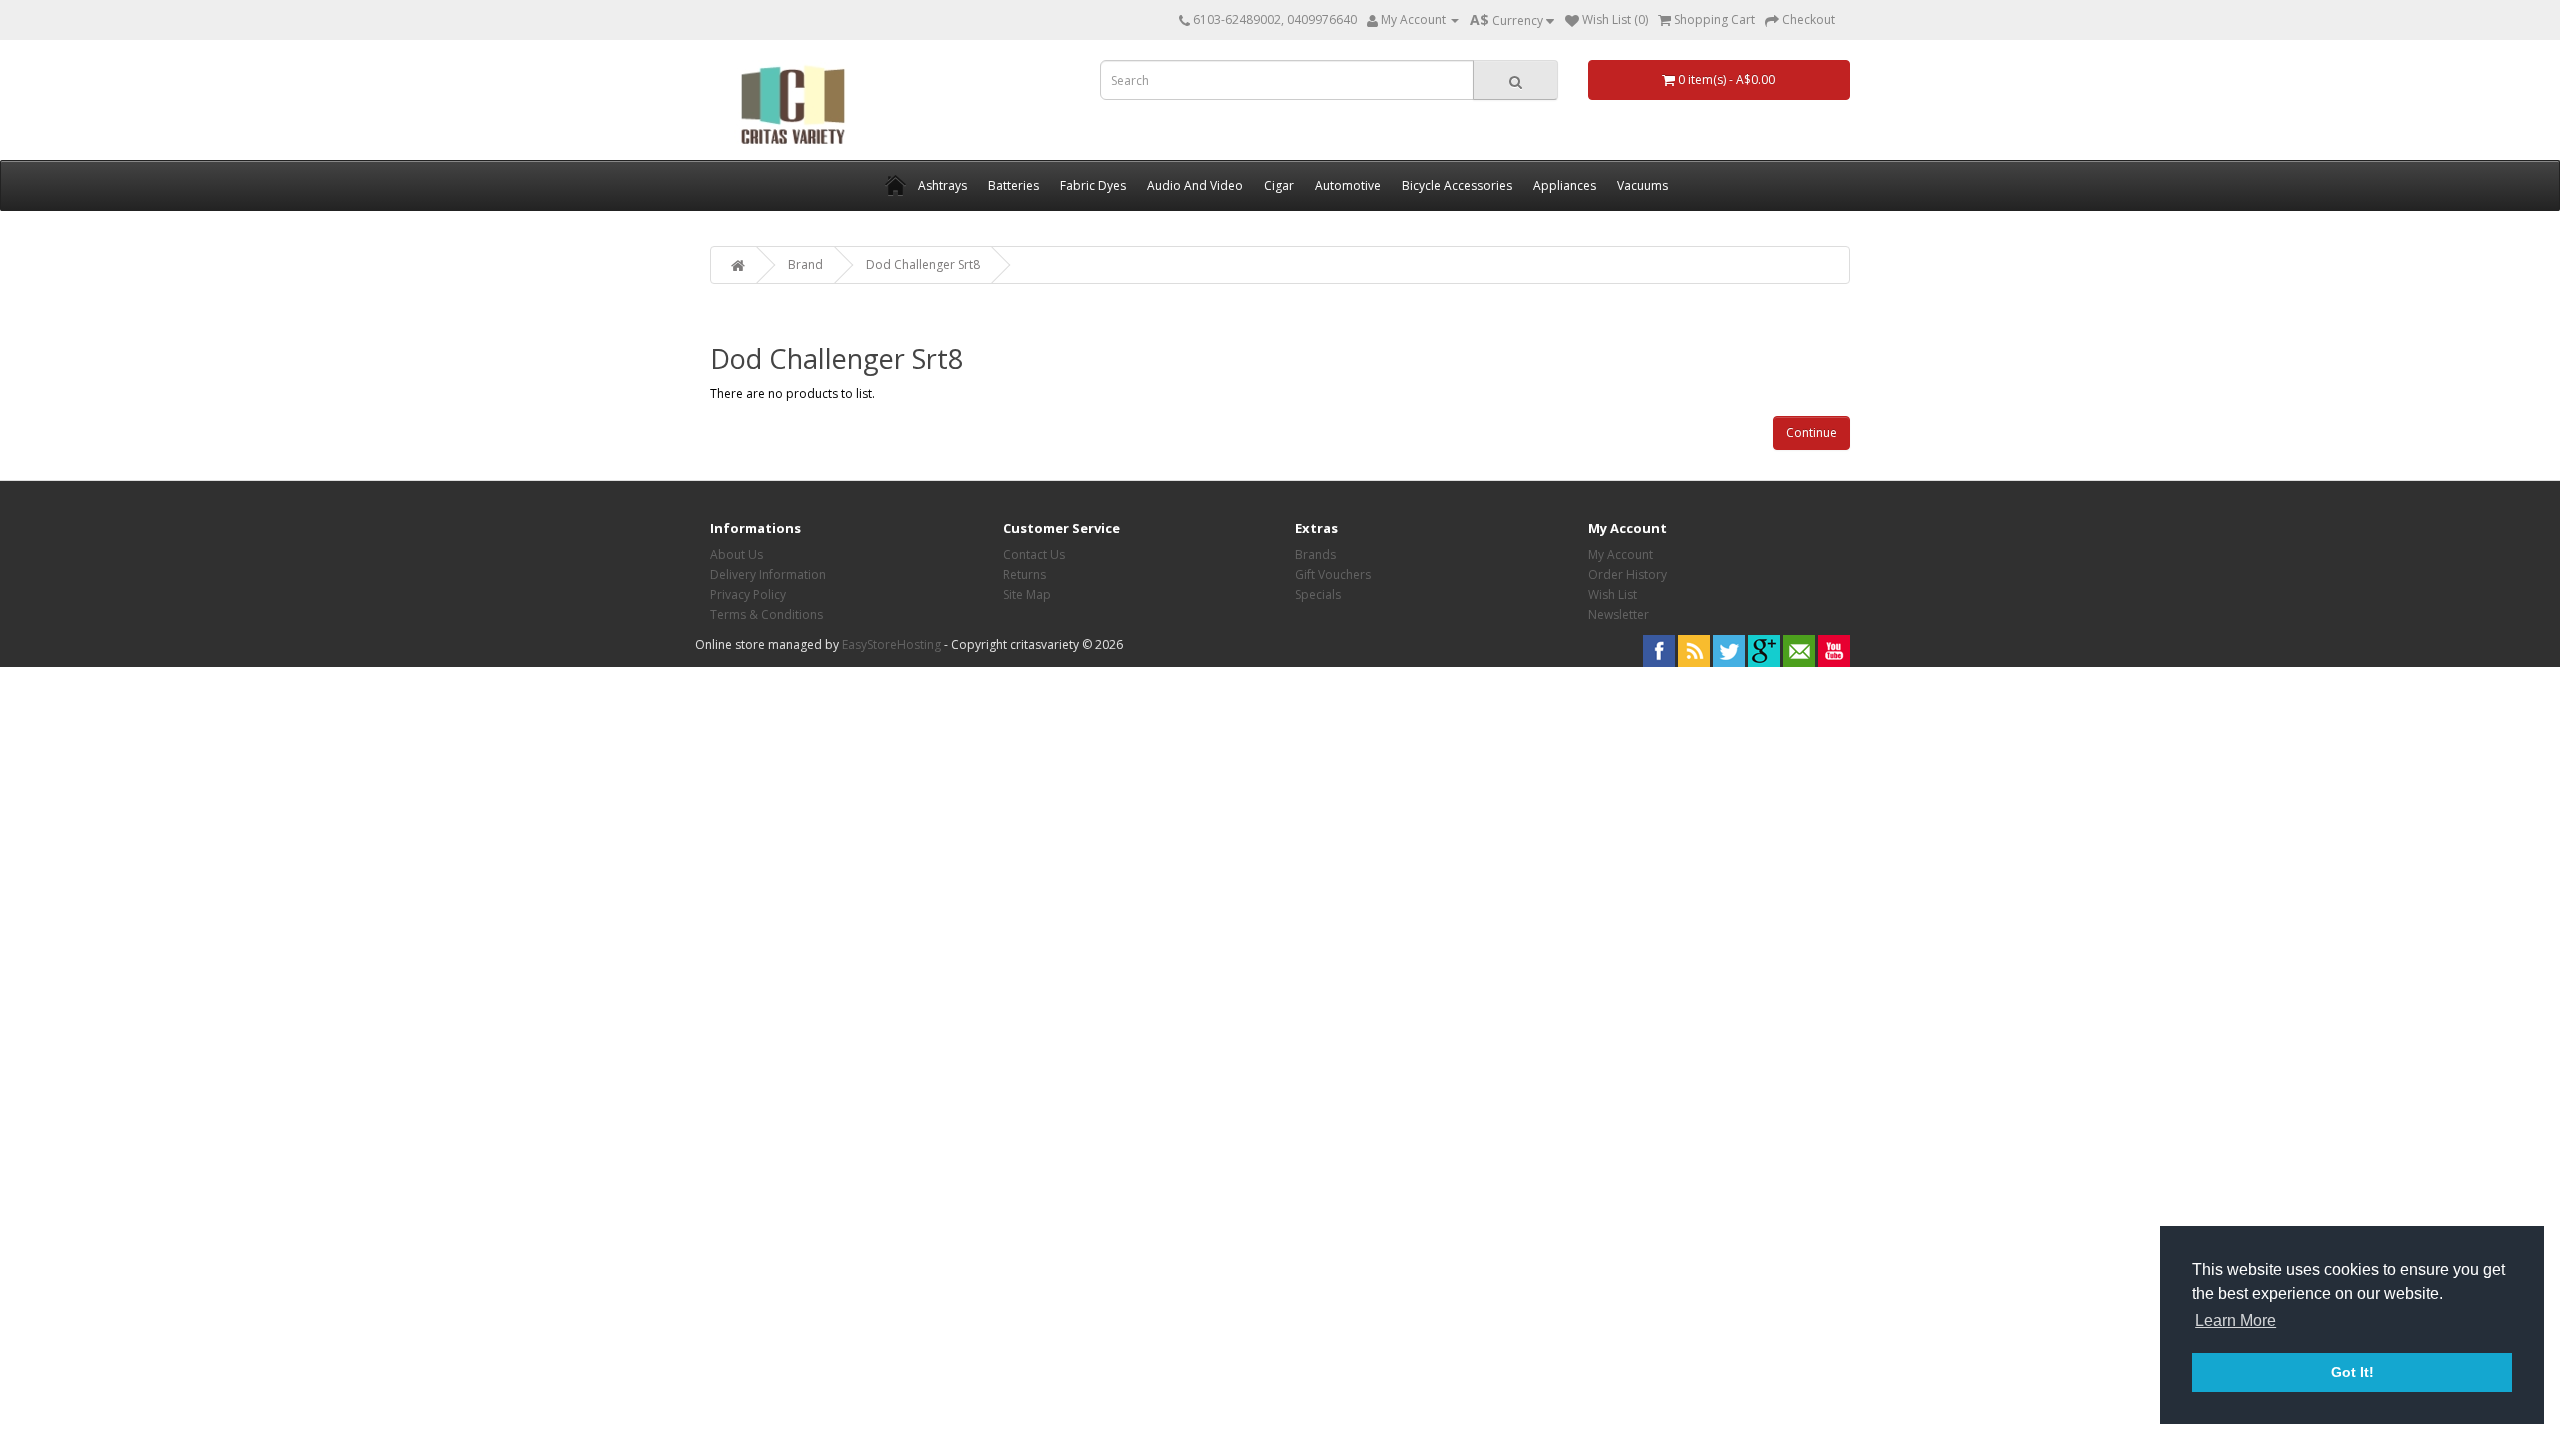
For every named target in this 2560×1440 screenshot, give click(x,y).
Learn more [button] (2235, 1320)
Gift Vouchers (1333, 574)
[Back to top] (2495, 1375)
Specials (1318, 594)
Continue (1811, 432)
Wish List (1612, 594)
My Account (1620, 554)
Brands (1315, 554)
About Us (736, 554)
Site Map (1027, 594)
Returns (1024, 574)
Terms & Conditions (766, 614)
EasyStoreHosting (891, 644)
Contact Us (1034, 554)
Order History (1627, 574)
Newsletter (1618, 614)
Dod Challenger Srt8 (923, 264)
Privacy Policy (748, 594)
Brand (805, 264)
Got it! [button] (2352, 1372)
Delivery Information (768, 574)
